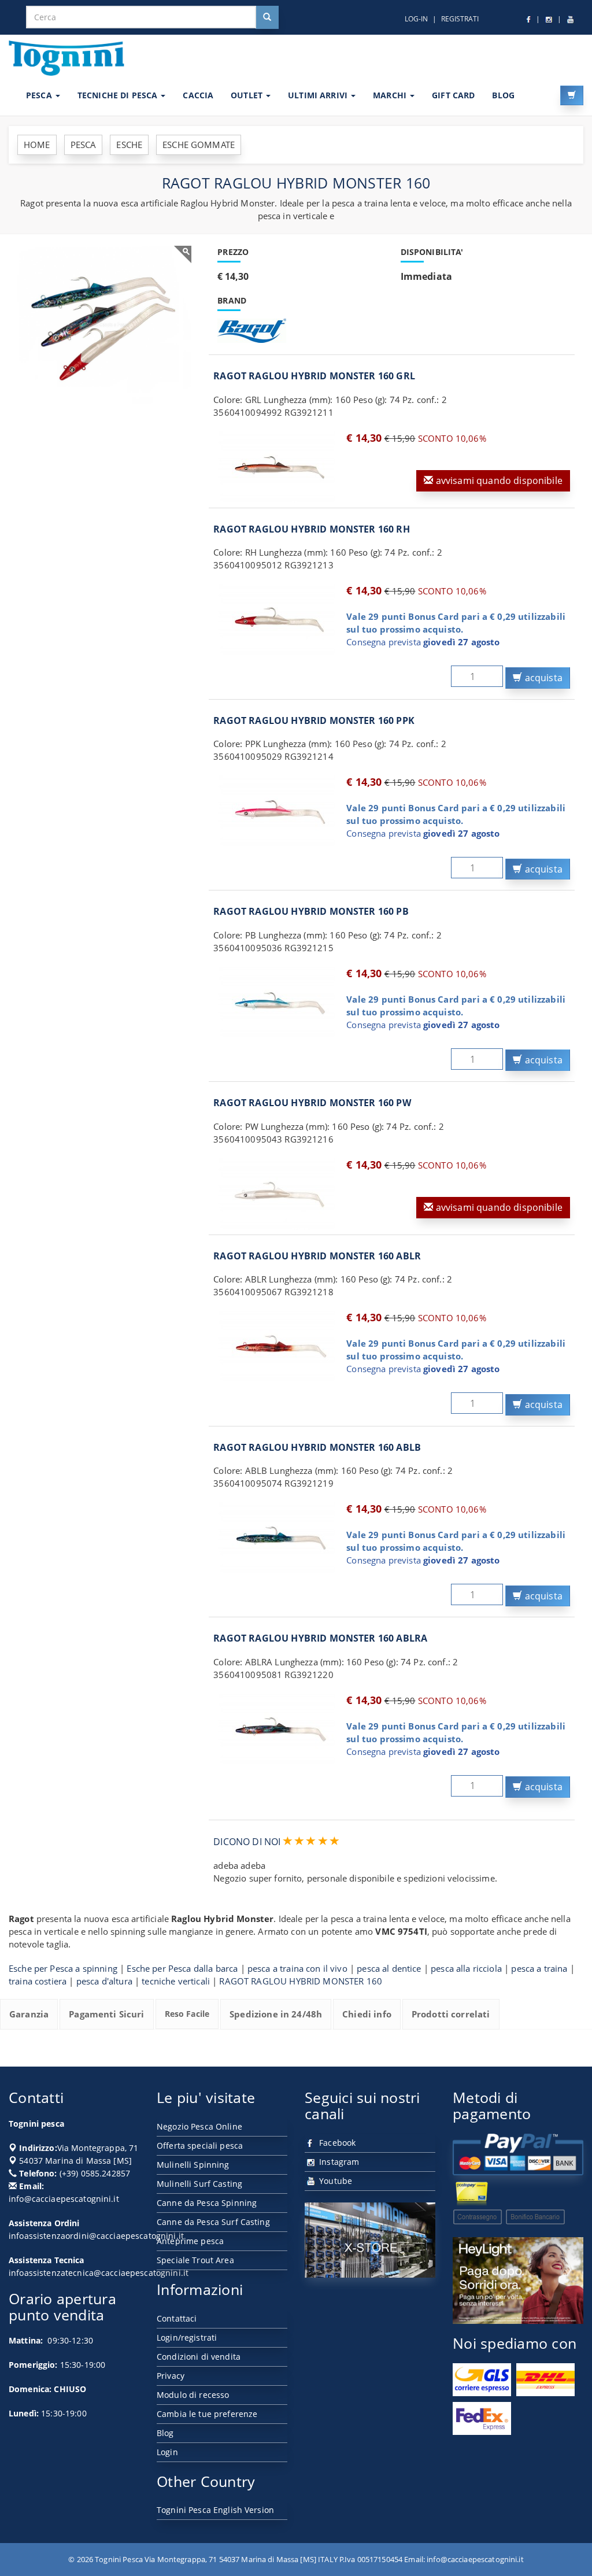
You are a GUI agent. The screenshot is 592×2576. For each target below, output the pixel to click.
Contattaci (177, 2318)
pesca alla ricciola (466, 1968)
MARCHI (391, 95)
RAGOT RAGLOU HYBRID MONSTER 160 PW (312, 1103)
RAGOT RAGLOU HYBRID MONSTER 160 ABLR (317, 1256)
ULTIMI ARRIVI (319, 95)
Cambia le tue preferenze (207, 2414)
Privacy (171, 2376)
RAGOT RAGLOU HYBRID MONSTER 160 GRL (314, 376)
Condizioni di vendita (199, 2357)
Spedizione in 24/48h (276, 2014)
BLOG (503, 95)
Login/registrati (187, 2337)
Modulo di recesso (193, 2395)
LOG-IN (416, 19)
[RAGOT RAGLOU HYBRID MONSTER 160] (104, 325)
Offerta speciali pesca (200, 2146)
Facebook (336, 2143)
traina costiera (38, 1981)
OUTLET (248, 95)
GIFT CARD (453, 95)
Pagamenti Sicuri (106, 2014)
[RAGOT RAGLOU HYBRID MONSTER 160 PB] (277, 1003)
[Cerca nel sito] (267, 17)
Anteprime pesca (190, 2241)
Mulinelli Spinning (193, 2165)
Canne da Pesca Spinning (207, 2203)
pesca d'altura (104, 1981)
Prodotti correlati (451, 2014)
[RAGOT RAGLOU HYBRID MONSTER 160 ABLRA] (277, 1729)
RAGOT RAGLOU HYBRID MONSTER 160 (301, 1981)
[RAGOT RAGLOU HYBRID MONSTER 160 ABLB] (277, 1538)
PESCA (40, 95)
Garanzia (29, 2014)
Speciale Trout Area (195, 2260)
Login (167, 2452)
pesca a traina (539, 1968)
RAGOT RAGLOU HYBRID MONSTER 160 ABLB (317, 1447)
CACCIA (198, 95)
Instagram (338, 2162)
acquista (543, 678)
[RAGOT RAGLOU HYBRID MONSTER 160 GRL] (277, 467)
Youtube (334, 2181)
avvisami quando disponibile (498, 481)
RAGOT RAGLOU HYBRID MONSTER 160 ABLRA (320, 1638)
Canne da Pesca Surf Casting (213, 2222)
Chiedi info (367, 2014)
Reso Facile (187, 2014)
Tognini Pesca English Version (215, 2510)
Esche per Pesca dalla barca (182, 1968)
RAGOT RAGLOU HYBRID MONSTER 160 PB (311, 911)
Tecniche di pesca (119, 95)
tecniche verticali (176, 1981)
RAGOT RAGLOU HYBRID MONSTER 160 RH (311, 529)
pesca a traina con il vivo (297, 1968)
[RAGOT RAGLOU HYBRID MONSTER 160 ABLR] (277, 1347)
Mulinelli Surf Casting (199, 2184)
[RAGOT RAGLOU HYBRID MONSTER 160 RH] (277, 620)
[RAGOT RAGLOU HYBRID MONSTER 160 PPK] (277, 811)
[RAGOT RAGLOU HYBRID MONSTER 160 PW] (277, 1194)
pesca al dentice (389, 1968)
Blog (165, 2433)
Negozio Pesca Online (199, 2126)
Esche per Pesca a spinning (63, 1968)
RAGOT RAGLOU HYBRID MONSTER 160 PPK (314, 720)
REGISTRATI (460, 19)
